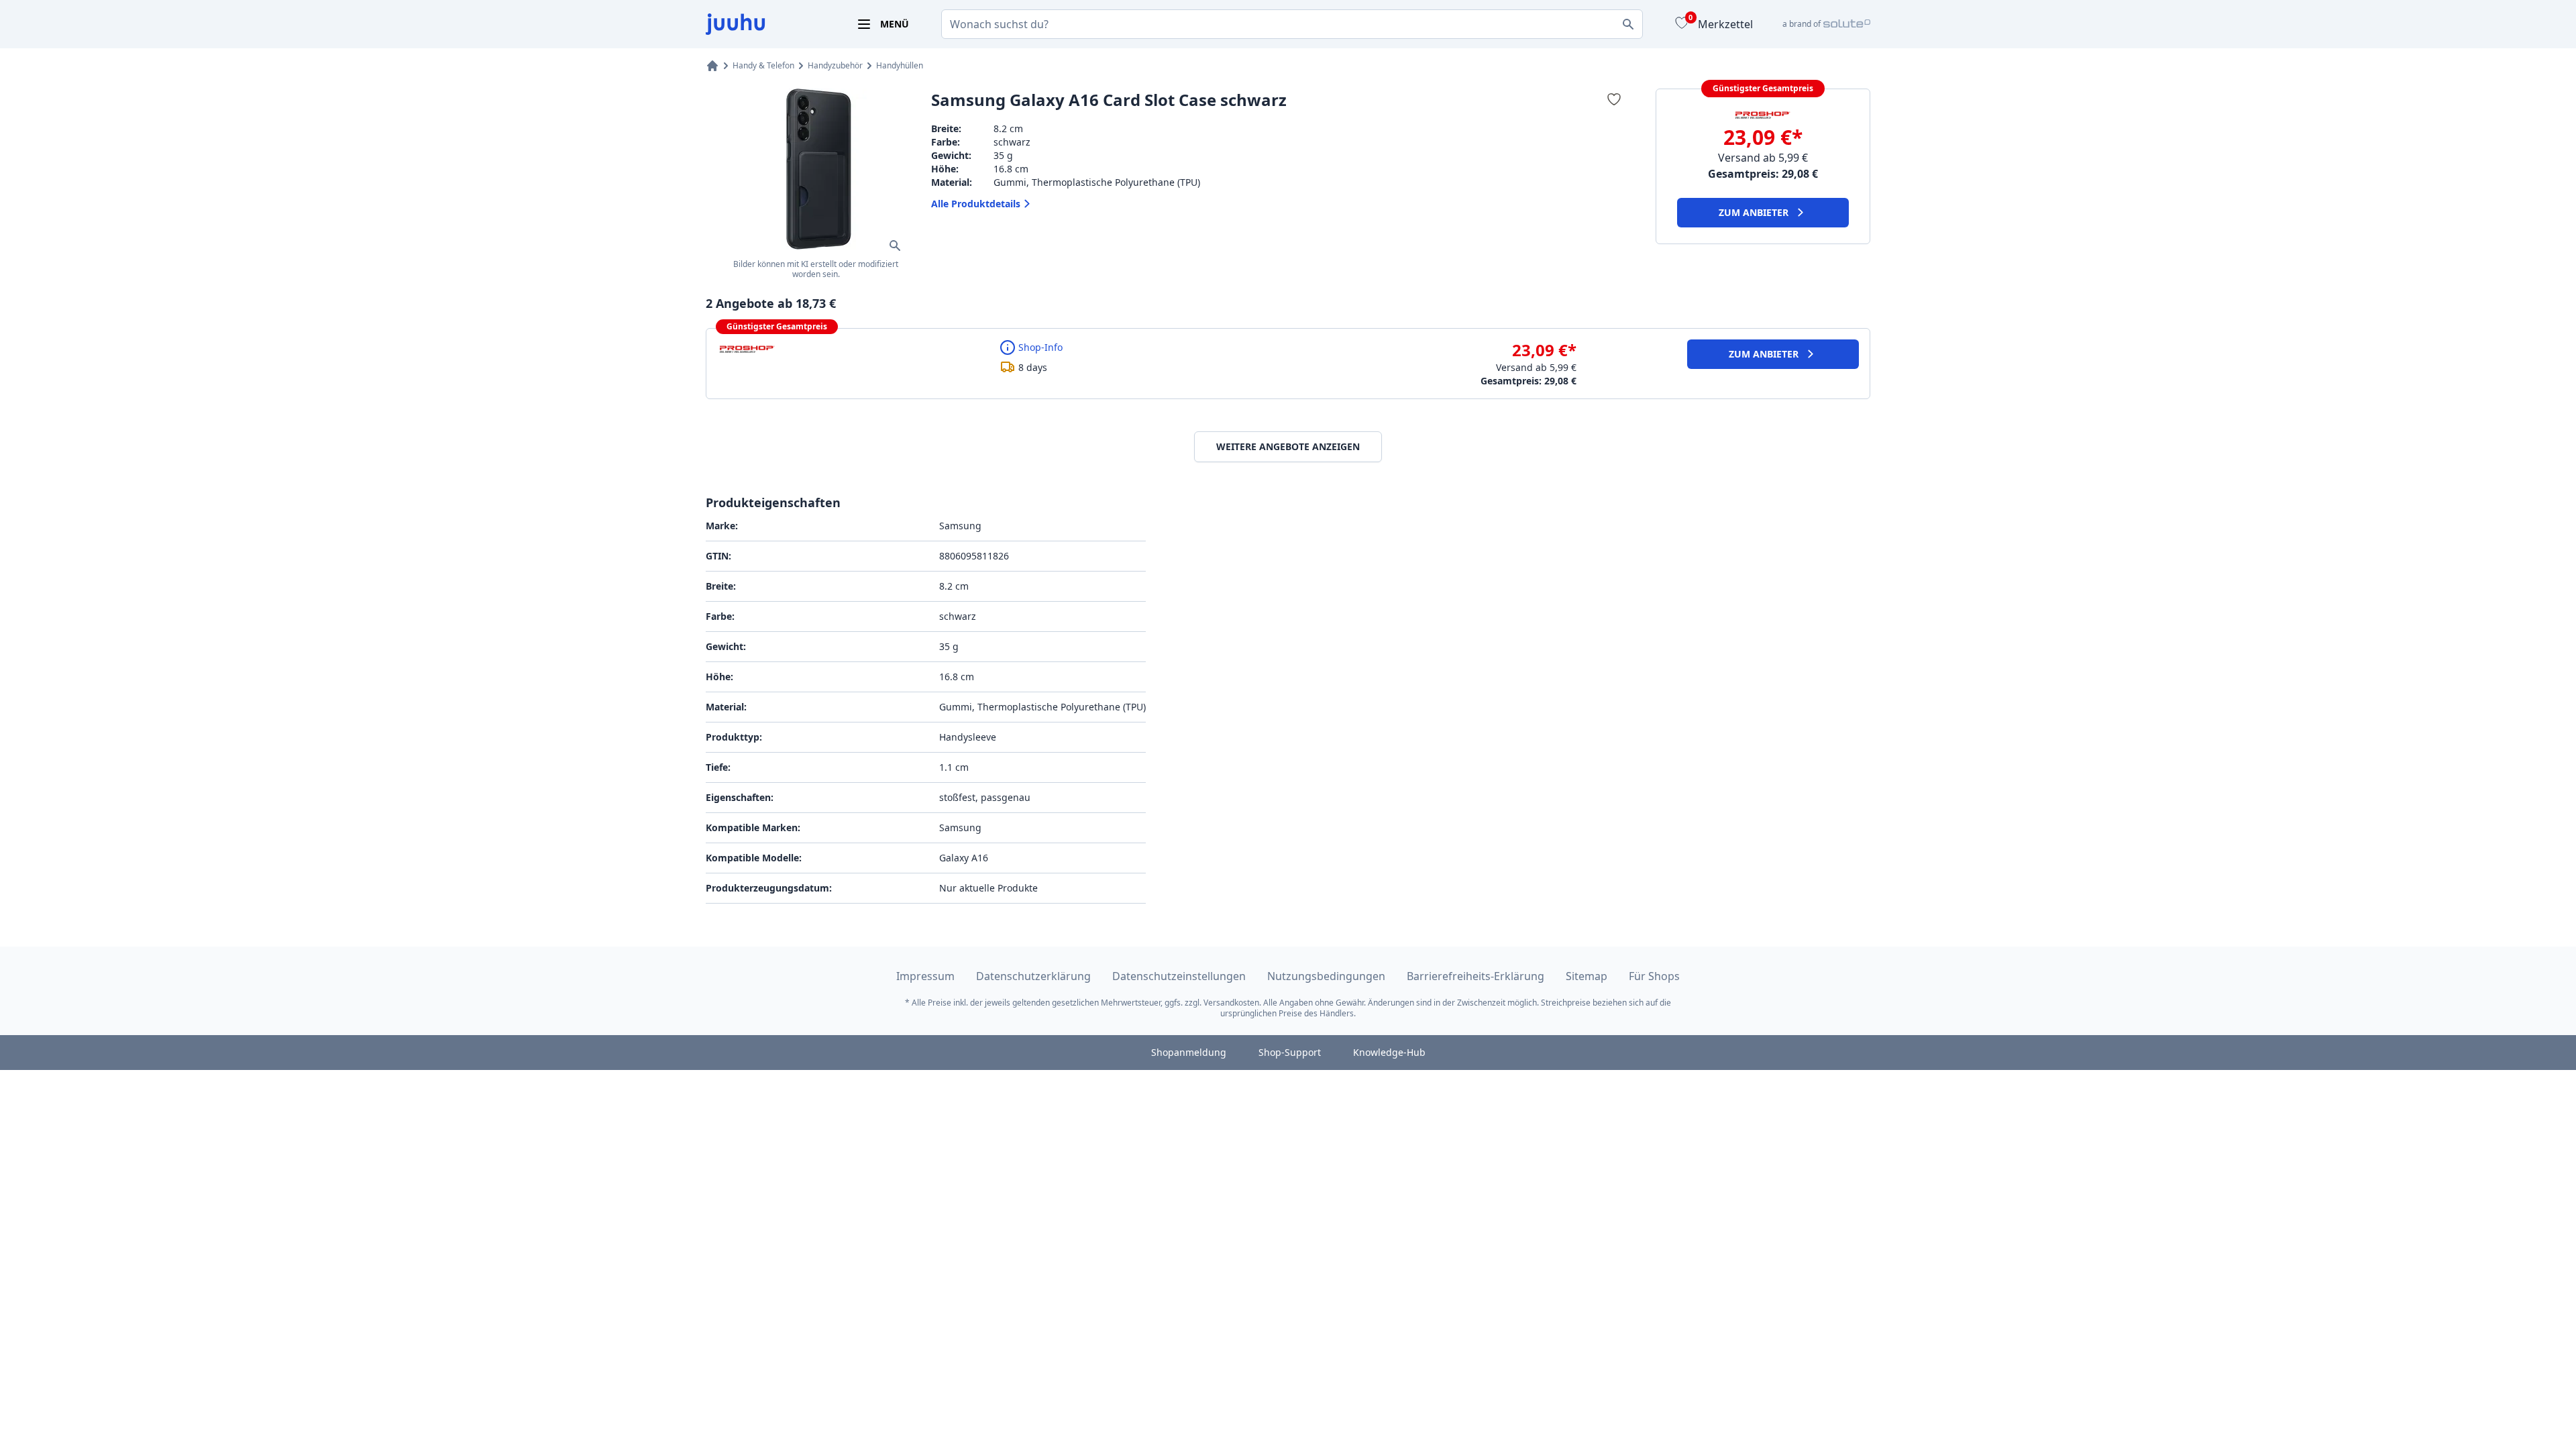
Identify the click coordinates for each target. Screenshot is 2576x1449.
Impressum (925, 976)
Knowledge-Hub (1389, 1052)
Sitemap (1587, 976)
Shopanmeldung (1189, 1052)
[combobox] (1292, 24)
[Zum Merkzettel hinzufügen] (1614, 99)
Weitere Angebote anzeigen (1288, 446)
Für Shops (1654, 976)
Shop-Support (1290, 1052)
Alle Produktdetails (976, 204)
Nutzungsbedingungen (1326, 976)
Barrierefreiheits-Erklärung (1475, 976)
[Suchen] (1628, 24)
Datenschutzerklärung (1033, 976)
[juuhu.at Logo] (765, 24)
